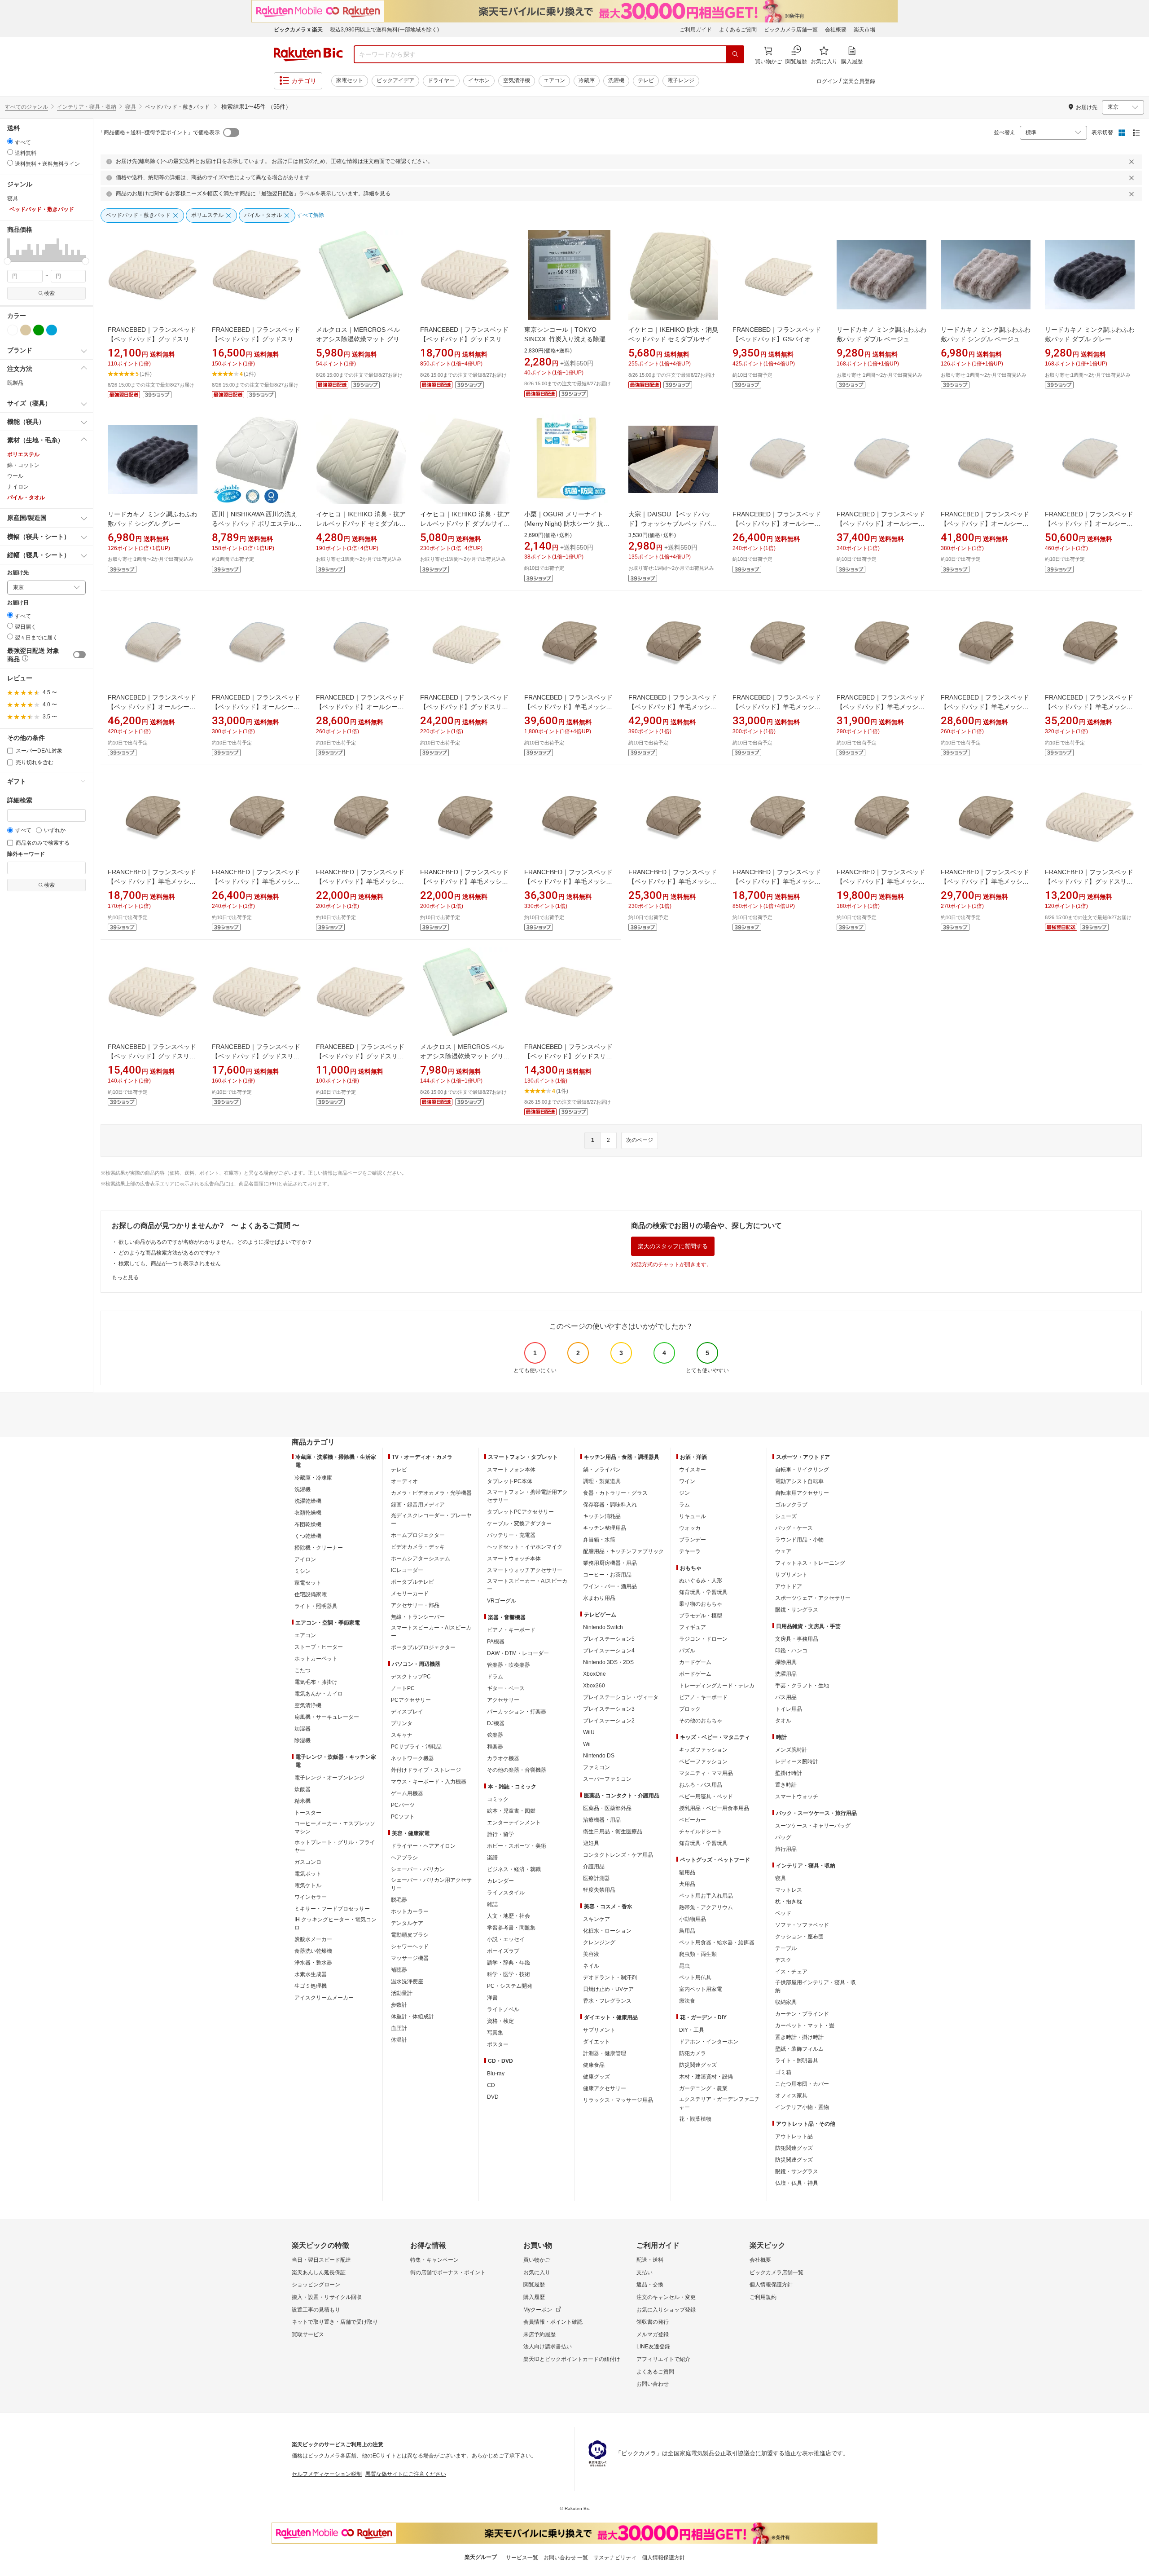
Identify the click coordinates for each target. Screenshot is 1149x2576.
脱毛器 (399, 1900)
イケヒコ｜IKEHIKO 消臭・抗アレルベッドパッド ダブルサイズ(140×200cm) (465, 524)
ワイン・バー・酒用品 (610, 1586)
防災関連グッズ (698, 2065)
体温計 (399, 2040)
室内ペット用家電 (701, 1989)
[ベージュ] (26, 330)
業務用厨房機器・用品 (610, 1563)
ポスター (498, 2044)
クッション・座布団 (799, 1937)
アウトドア (789, 1586)
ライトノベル (503, 2009)
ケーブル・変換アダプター (519, 1524)
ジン (684, 1493)
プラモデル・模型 (701, 1616)
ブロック (690, 1709)
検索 (49, 293)
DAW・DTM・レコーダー (518, 1653)
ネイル (591, 1966)
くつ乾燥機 (308, 1536)
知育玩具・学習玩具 (703, 1592)
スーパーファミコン (607, 1779)
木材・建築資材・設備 (706, 2077)
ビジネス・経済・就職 (514, 1869)
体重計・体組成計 (412, 2017)
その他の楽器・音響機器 (517, 1770)
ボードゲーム (695, 1674)
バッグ (783, 1837)
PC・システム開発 (510, 1986)
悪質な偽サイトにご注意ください (406, 2474)
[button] (9, 250)
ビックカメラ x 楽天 (298, 30)
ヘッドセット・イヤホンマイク (525, 1547)
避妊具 (591, 1843)
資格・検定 (500, 2021)
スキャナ (402, 1735)
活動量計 (402, 1993)
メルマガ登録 (653, 2334)
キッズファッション (703, 1750)
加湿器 (303, 1729)
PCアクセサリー (411, 1700)
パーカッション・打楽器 (517, 1712)
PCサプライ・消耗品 (416, 1747)
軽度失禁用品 (599, 1890)
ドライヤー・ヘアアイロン (423, 1846)
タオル (783, 1721)
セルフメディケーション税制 (327, 2474)
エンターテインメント (514, 1823)
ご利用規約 (763, 2297)
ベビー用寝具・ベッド (706, 1797)
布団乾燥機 (308, 1524)
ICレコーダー (407, 1570)
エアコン (554, 80)
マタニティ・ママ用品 (706, 1773)
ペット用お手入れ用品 (706, 1896)
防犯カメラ (693, 2053)
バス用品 (786, 1697)
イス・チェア (791, 1972)
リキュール (693, 1516)
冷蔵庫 (587, 80)
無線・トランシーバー (418, 1617)
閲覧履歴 (534, 2285)
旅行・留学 (500, 1834)
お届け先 (18, 573)
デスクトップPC (411, 1677)
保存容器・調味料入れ (610, 1505)
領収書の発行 (653, 2322)
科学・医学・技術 (509, 1974)
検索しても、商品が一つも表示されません (170, 1264)
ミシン (303, 1571)
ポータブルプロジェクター (423, 1647)
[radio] (10, 141)
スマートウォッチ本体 (514, 1559)
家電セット (350, 80)
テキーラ (690, 1551)
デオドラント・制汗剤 (610, 1977)
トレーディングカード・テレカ (717, 1686)
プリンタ (402, 1723)
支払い (645, 2272)
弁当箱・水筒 (599, 1540)
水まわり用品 (599, 1598)
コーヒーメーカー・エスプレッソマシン (335, 1827)
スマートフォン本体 (511, 1470)
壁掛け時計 (789, 1773)
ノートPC (403, 1688)
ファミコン (596, 1767)
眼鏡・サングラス (797, 1610)
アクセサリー (503, 1700)
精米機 (303, 1801)
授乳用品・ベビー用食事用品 (714, 1808)
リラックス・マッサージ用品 (618, 2100)
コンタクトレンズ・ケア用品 (618, 1855)
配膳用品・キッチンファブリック (623, 1551)
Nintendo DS (599, 1756)
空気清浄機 (517, 80)
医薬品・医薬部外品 (607, 1808)
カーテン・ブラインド (802, 2014)
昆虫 (684, 1966)
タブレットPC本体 (510, 1481)
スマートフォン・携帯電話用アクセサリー (527, 1496)
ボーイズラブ (503, 1951)
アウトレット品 (794, 2136)
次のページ (640, 1140)
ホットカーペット (316, 1659)
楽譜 (492, 1858)
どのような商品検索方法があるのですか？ (170, 1253)
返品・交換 (650, 2285)
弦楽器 (495, 1735)
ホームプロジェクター (418, 1535)
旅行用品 (786, 1849)
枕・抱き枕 (789, 1902)
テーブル (786, 1948)
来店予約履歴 (539, 2334)
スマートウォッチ (797, 1797)
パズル (687, 1651)
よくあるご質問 (738, 30)
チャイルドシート (701, 1832)
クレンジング (599, 1942)
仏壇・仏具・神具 (797, 2183)
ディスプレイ (407, 1712)
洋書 (492, 1998)
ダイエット (596, 2042)
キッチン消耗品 (602, 1516)
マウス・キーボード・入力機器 (429, 1782)
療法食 (687, 2001)
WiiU (589, 1732)
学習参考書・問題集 (511, 1928)
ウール (15, 476)
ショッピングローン (316, 2285)
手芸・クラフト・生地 (802, 1686)
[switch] (79, 655)
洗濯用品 (786, 1674)
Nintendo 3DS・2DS (608, 1662)
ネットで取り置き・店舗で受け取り (335, 2322)
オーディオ (404, 1481)
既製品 (15, 383)
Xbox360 (594, 1686)
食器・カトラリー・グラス (615, 1493)
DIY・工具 (692, 2030)
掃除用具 (786, 1662)
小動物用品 (693, 1919)
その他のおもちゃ (701, 1721)
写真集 (495, 2033)
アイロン (305, 1559)
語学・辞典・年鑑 (509, 1963)
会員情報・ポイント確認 (553, 2322)
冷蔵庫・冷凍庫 (313, 1478)
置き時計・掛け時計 (799, 2037)
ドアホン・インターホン (709, 2042)
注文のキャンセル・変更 (666, 2297)
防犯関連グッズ (794, 2148)
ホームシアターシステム (421, 1559)
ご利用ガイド (696, 30)
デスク (783, 1960)
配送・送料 (650, 2260)
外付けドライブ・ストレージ (426, 1770)
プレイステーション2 (609, 1721)
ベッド (783, 1913)
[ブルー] (52, 330)
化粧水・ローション (607, 1931)
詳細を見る (377, 194)
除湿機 (303, 1740)
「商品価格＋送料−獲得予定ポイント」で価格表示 (159, 132)
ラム (684, 1505)
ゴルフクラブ (791, 1505)
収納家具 (786, 2002)
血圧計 (399, 2028)
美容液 (591, 1954)
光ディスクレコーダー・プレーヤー (431, 1519)
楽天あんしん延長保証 (319, 2272)
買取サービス (308, 2334)
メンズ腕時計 (791, 1750)
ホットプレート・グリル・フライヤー (335, 1846)
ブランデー (693, 1540)
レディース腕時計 (797, 1761)
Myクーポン (538, 2310)
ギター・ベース (506, 1688)
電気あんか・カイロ (319, 1694)
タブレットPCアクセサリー (520, 1512)
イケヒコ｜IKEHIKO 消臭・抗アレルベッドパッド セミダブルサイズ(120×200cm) (361, 524)
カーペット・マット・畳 (805, 2026)
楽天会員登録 (859, 81)
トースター (308, 1813)
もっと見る (125, 1277)
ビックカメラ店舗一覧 (791, 30)
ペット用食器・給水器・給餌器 (717, 1942)
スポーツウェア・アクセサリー (813, 1598)
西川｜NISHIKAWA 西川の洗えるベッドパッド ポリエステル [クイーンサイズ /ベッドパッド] (256, 524)
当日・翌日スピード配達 (321, 2260)
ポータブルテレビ (412, 1582)
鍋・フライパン (602, 1470)
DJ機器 (496, 1723)
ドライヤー (441, 80)
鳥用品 (687, 1931)
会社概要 (836, 30)
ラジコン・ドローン (703, 1639)
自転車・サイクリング (802, 1470)
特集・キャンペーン (434, 2260)
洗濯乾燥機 (308, 1501)
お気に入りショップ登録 (666, 2310)
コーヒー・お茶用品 (607, 1575)
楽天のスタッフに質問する (673, 1246)
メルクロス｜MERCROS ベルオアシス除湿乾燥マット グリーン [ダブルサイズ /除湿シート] (465, 1056)
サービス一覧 (522, 2558)
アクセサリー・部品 (415, 1605)
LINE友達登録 (653, 2347)
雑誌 (492, 1904)
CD (491, 2085)
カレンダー (500, 1881)
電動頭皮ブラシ (410, 1935)
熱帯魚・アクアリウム (706, 1907)
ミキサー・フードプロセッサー (332, 1909)
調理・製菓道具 (602, 1481)
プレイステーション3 (609, 1709)
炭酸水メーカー (313, 1939)
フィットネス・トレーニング (810, 1563)
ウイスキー (693, 1470)
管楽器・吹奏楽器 (509, 1665)
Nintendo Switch (603, 1627)
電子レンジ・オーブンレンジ (329, 1778)
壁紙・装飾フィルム (799, 2049)
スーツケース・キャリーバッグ (813, 1826)
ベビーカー (693, 1820)
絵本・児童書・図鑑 (511, 1811)
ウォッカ (690, 1528)
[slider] (7, 261)
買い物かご (537, 2260)
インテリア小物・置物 (802, 2107)
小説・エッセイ (506, 1939)
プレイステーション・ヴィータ (621, 1697)
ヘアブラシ (404, 1858)
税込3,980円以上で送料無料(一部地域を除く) (384, 30)
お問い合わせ (653, 2384)
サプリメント (599, 2030)
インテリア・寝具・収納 (87, 107)
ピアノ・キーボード (511, 1630)
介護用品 (594, 1867)
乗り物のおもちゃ (701, 1604)
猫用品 (687, 1872)
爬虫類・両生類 (698, 1954)
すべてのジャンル (26, 107)
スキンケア (596, 1919)
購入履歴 (534, 2297)
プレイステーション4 (609, 1651)
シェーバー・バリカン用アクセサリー (431, 1884)
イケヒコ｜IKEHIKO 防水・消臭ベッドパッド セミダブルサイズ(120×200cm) (673, 339)
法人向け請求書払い (548, 2347)
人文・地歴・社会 (509, 1916)
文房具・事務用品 (797, 1639)
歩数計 (399, 2005)
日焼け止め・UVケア (608, 1989)
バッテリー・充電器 (511, 1535)
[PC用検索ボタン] (735, 54)
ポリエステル (23, 454)
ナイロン (18, 487)
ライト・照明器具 (316, 1606)
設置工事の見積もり (316, 2310)
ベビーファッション (703, 1761)
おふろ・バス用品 (701, 1785)
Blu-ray (496, 2074)
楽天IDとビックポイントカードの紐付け (572, 2359)
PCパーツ (403, 1805)
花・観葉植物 (695, 2119)
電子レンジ (681, 80)
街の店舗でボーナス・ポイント (448, 2272)
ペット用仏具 (695, 1977)
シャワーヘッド (410, 1946)
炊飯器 (303, 1789)
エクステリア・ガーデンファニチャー (719, 2103)
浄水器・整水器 (313, 1963)
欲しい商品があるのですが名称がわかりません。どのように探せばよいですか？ (215, 1242)
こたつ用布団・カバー (802, 2084)
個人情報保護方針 (771, 2285)
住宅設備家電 (311, 1594)
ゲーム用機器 (407, 1793)
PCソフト (403, 1817)
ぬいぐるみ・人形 (701, 1581)
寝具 (131, 107)
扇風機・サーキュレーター (327, 1717)
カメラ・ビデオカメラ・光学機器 (431, 1493)
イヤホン (479, 80)
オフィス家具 (791, 2096)
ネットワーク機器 (412, 1758)
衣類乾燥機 (308, 1513)
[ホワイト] (13, 330)
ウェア (783, 1551)
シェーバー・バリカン (418, 1869)
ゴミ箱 (783, 2072)
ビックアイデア (395, 80)
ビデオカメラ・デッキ (418, 1547)
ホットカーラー (410, 1911)
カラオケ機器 (503, 1758)
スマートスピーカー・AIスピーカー (431, 1632)
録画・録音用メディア (418, 1505)
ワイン (687, 1481)
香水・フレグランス (607, 2001)
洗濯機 (616, 80)
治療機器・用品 (602, 1820)
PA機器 (496, 1642)
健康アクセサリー (605, 2088)
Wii (587, 1744)
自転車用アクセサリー (802, 1493)
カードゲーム (695, 1662)
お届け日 (18, 603)
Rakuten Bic (308, 54)
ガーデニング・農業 (703, 2088)
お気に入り (537, 2272)
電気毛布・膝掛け (316, 1682)
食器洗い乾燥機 (313, 1951)
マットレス (789, 1890)
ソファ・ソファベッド (802, 1925)
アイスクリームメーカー (324, 1998)
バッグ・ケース (794, 1528)
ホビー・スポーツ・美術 (517, 1846)
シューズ (786, 1516)
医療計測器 (596, 1878)
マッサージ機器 (410, 1958)
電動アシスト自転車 (799, 1481)
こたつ (303, 1670)
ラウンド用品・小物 (799, 1540)
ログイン (827, 81)
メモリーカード (410, 1594)
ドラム (495, 1677)
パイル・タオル (26, 498)
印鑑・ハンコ (791, 1651)
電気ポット (308, 1874)
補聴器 (399, 1970)
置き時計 (786, 1785)
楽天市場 (864, 30)
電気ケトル (308, 1885)
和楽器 (495, 1747)
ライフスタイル (506, 1893)
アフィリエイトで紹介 (663, 2359)
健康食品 (594, 2065)
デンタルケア (407, 1923)
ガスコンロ (308, 1862)
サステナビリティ (615, 2558)
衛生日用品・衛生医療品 (613, 1832)
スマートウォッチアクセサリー (525, 1570)
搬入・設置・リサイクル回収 (327, 2297)
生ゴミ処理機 (311, 1986)
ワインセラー (311, 1897)
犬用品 (687, 1884)
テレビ (646, 80)
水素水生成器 (311, 1974)
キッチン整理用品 (605, 1528)
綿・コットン (23, 465)
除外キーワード (26, 854)
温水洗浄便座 (407, 1982)
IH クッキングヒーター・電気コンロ (335, 1924)
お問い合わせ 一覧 (566, 2558)
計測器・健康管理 (605, 2053)
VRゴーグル (502, 1601)
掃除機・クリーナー (319, 1548)
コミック (498, 1799)
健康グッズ (596, 2077)
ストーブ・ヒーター (319, 1647)
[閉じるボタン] (1133, 162)
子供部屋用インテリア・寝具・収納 (816, 1986)
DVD (493, 2097)
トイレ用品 (789, 1709)
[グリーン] (39, 330)
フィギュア (693, 1627)
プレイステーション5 (609, 1639)
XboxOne (594, 1674)
